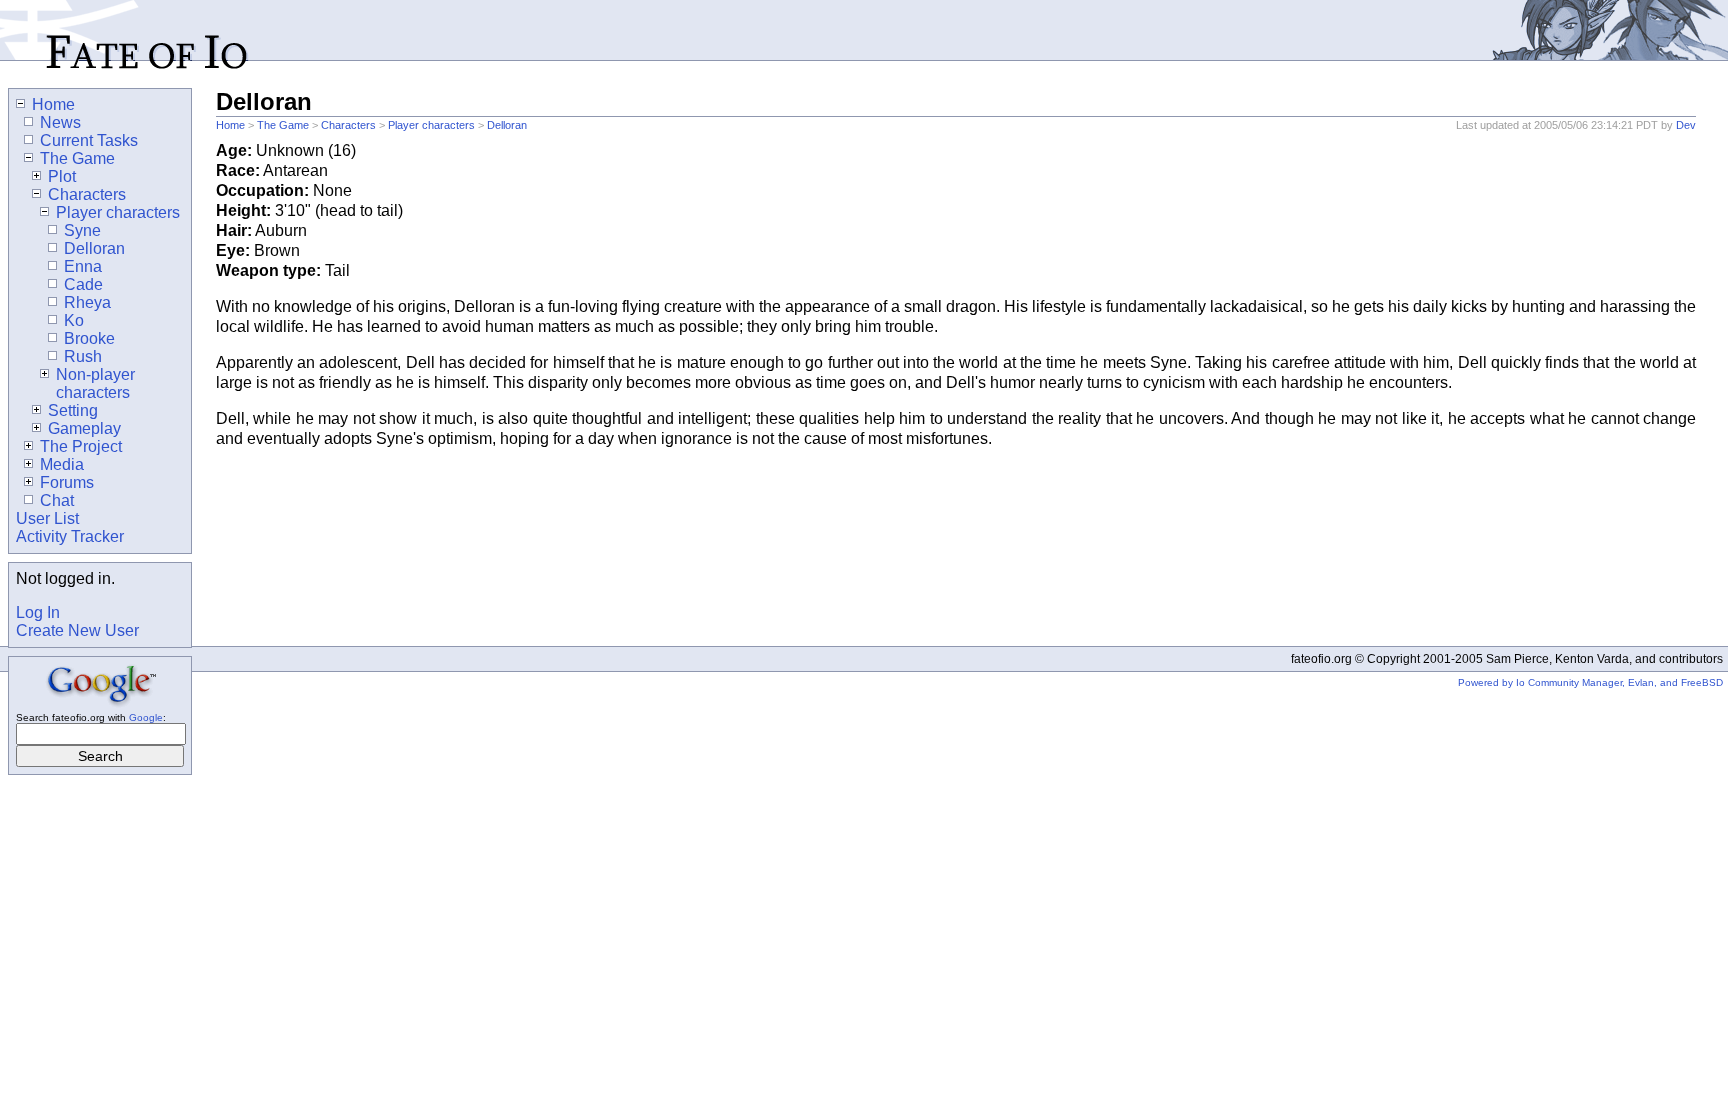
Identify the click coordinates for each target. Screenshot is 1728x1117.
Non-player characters (95, 383)
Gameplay (84, 428)
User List (47, 518)
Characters (348, 125)
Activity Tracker (70, 536)
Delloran (507, 125)
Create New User (77, 630)
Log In (38, 612)
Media (62, 464)
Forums (67, 482)
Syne (82, 230)
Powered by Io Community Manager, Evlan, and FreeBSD (1590, 682)
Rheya (87, 302)
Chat (57, 500)
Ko (74, 320)
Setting (73, 410)
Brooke (89, 338)
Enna (83, 266)
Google (146, 717)
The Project (81, 446)
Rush (83, 356)
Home (230, 125)
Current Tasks (89, 140)
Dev (1686, 125)
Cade (83, 284)
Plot (62, 176)
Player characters (431, 125)
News (60, 122)
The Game (283, 125)
